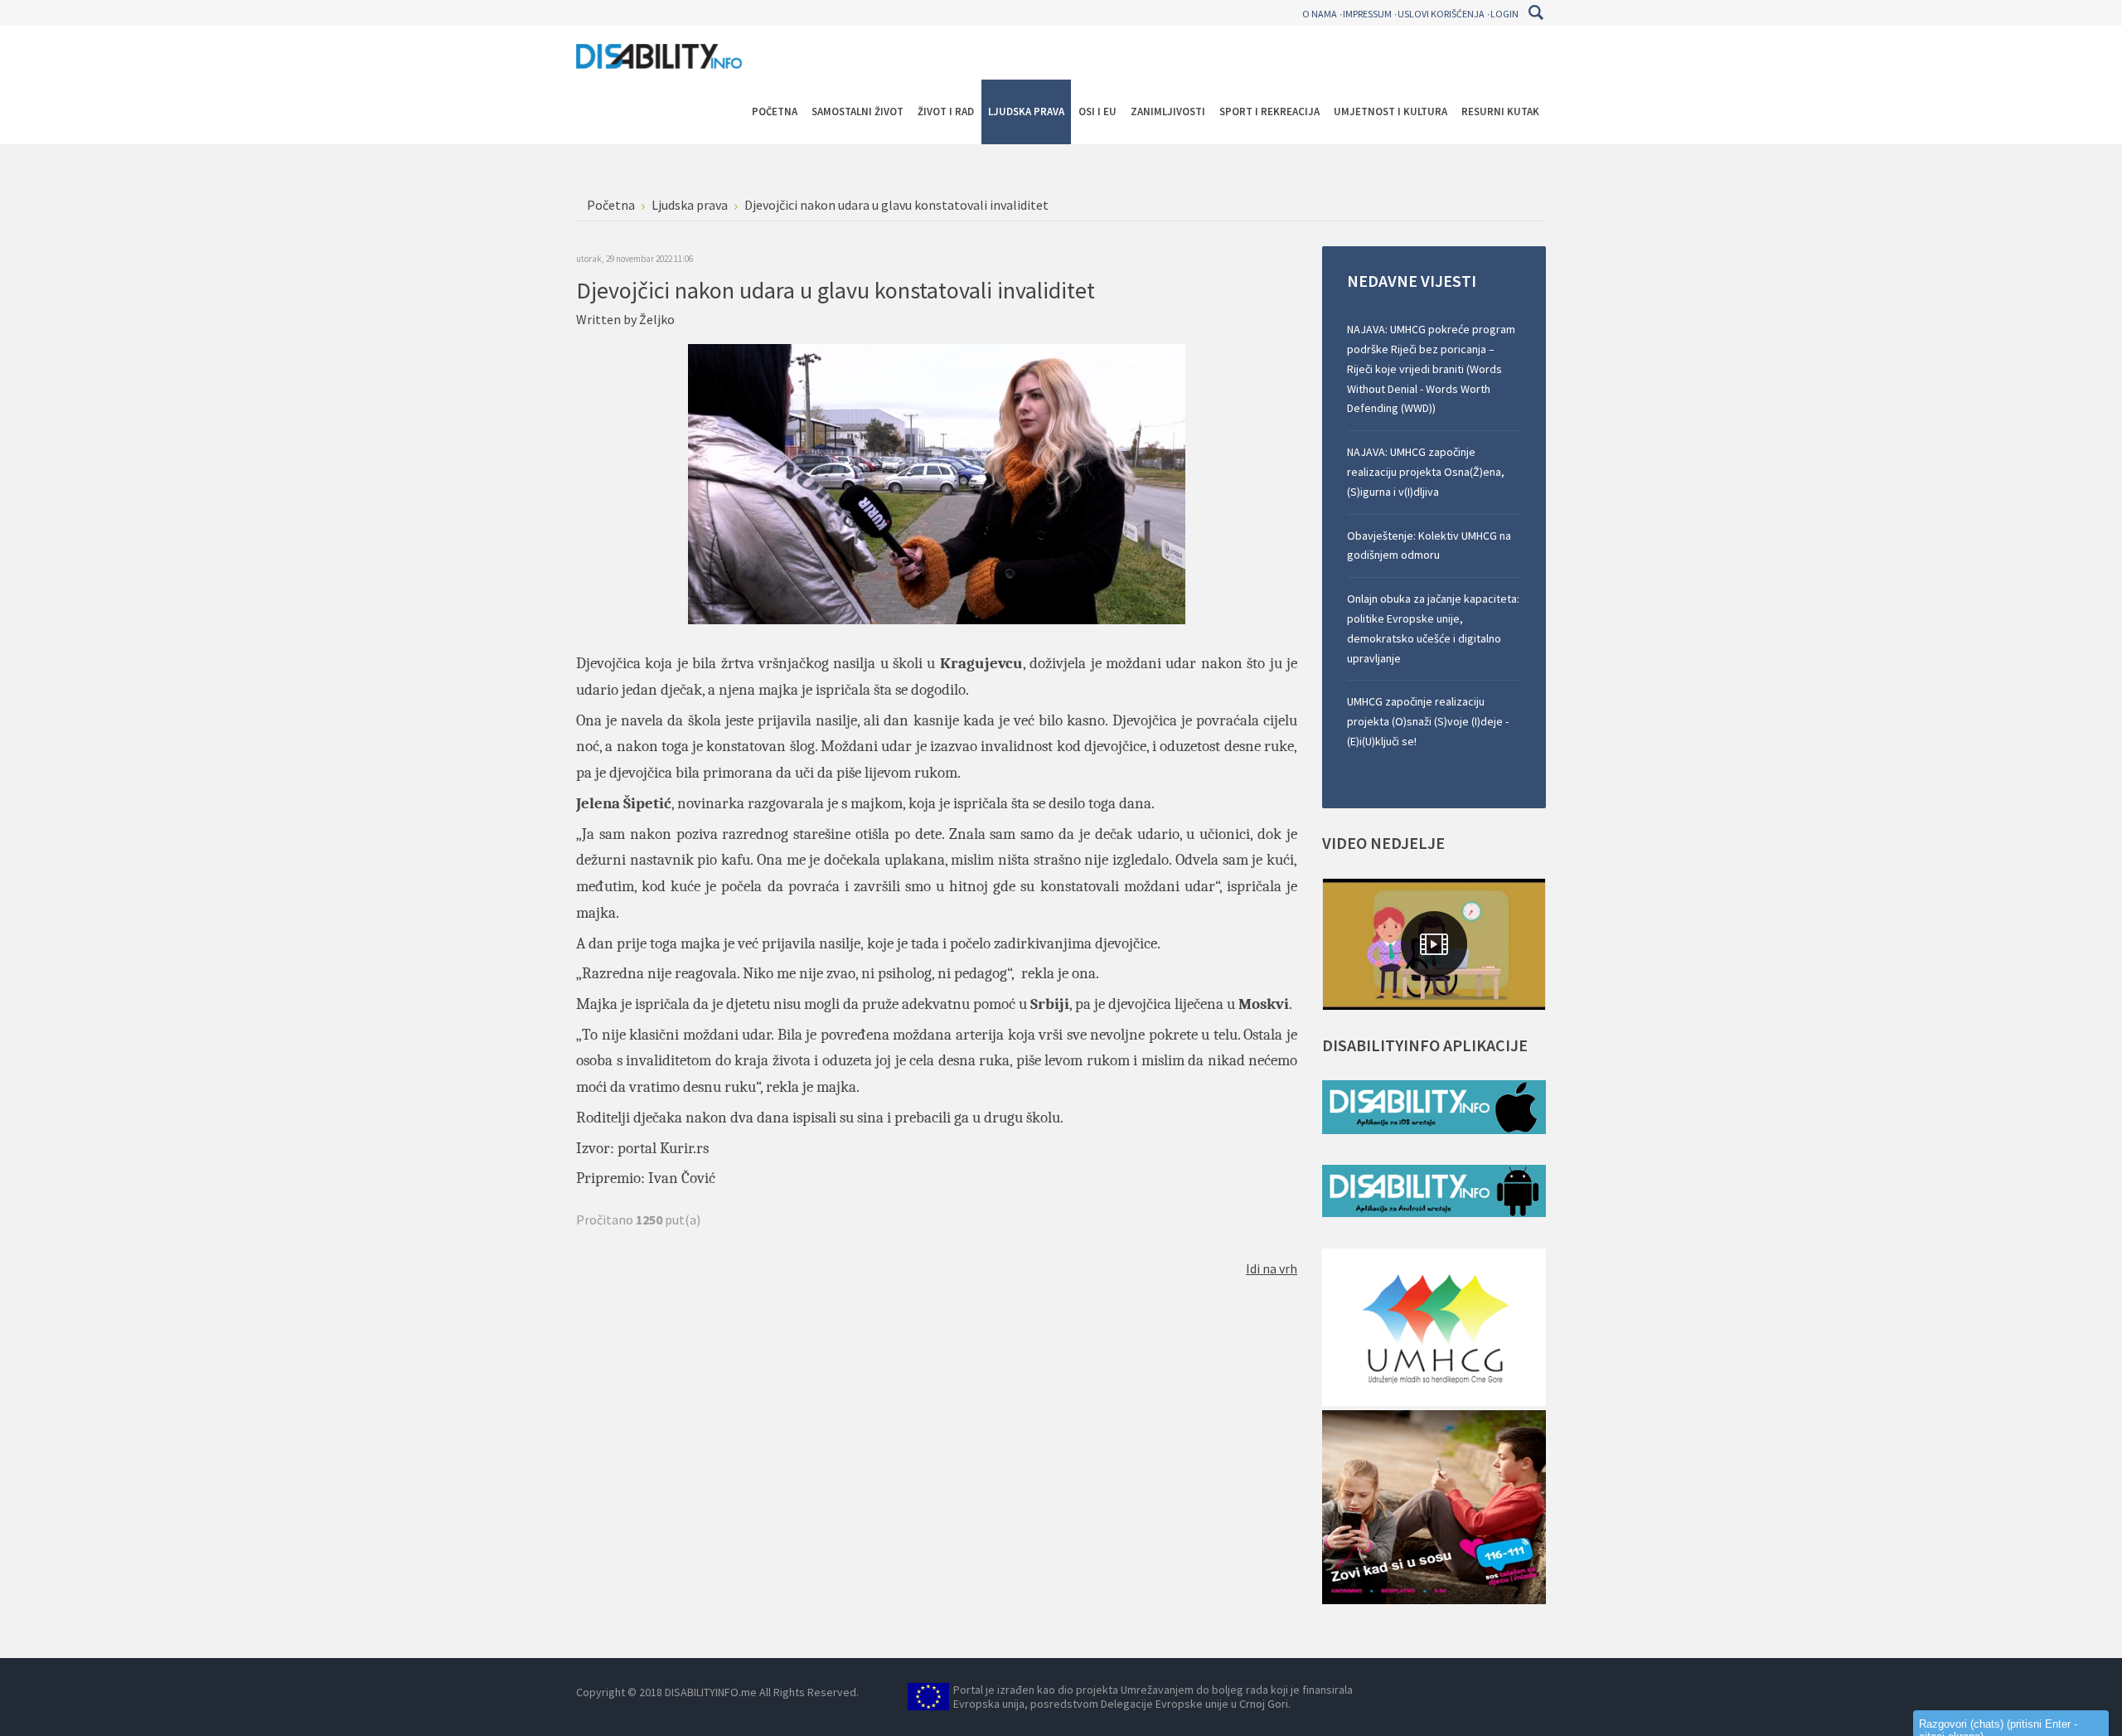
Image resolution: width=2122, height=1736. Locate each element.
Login (1504, 14)
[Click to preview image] (937, 482)
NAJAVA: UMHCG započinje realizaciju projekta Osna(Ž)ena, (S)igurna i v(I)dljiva (1426, 472)
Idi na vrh (1272, 1268)
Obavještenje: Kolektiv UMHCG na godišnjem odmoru (1429, 546)
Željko (657, 319)
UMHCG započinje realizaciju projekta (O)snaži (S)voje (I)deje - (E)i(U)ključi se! (1428, 721)
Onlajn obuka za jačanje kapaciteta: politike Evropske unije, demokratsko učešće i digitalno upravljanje (1433, 628)
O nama (1320, 14)
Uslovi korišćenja (1441, 14)
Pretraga (1536, 12)
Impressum (1367, 14)
